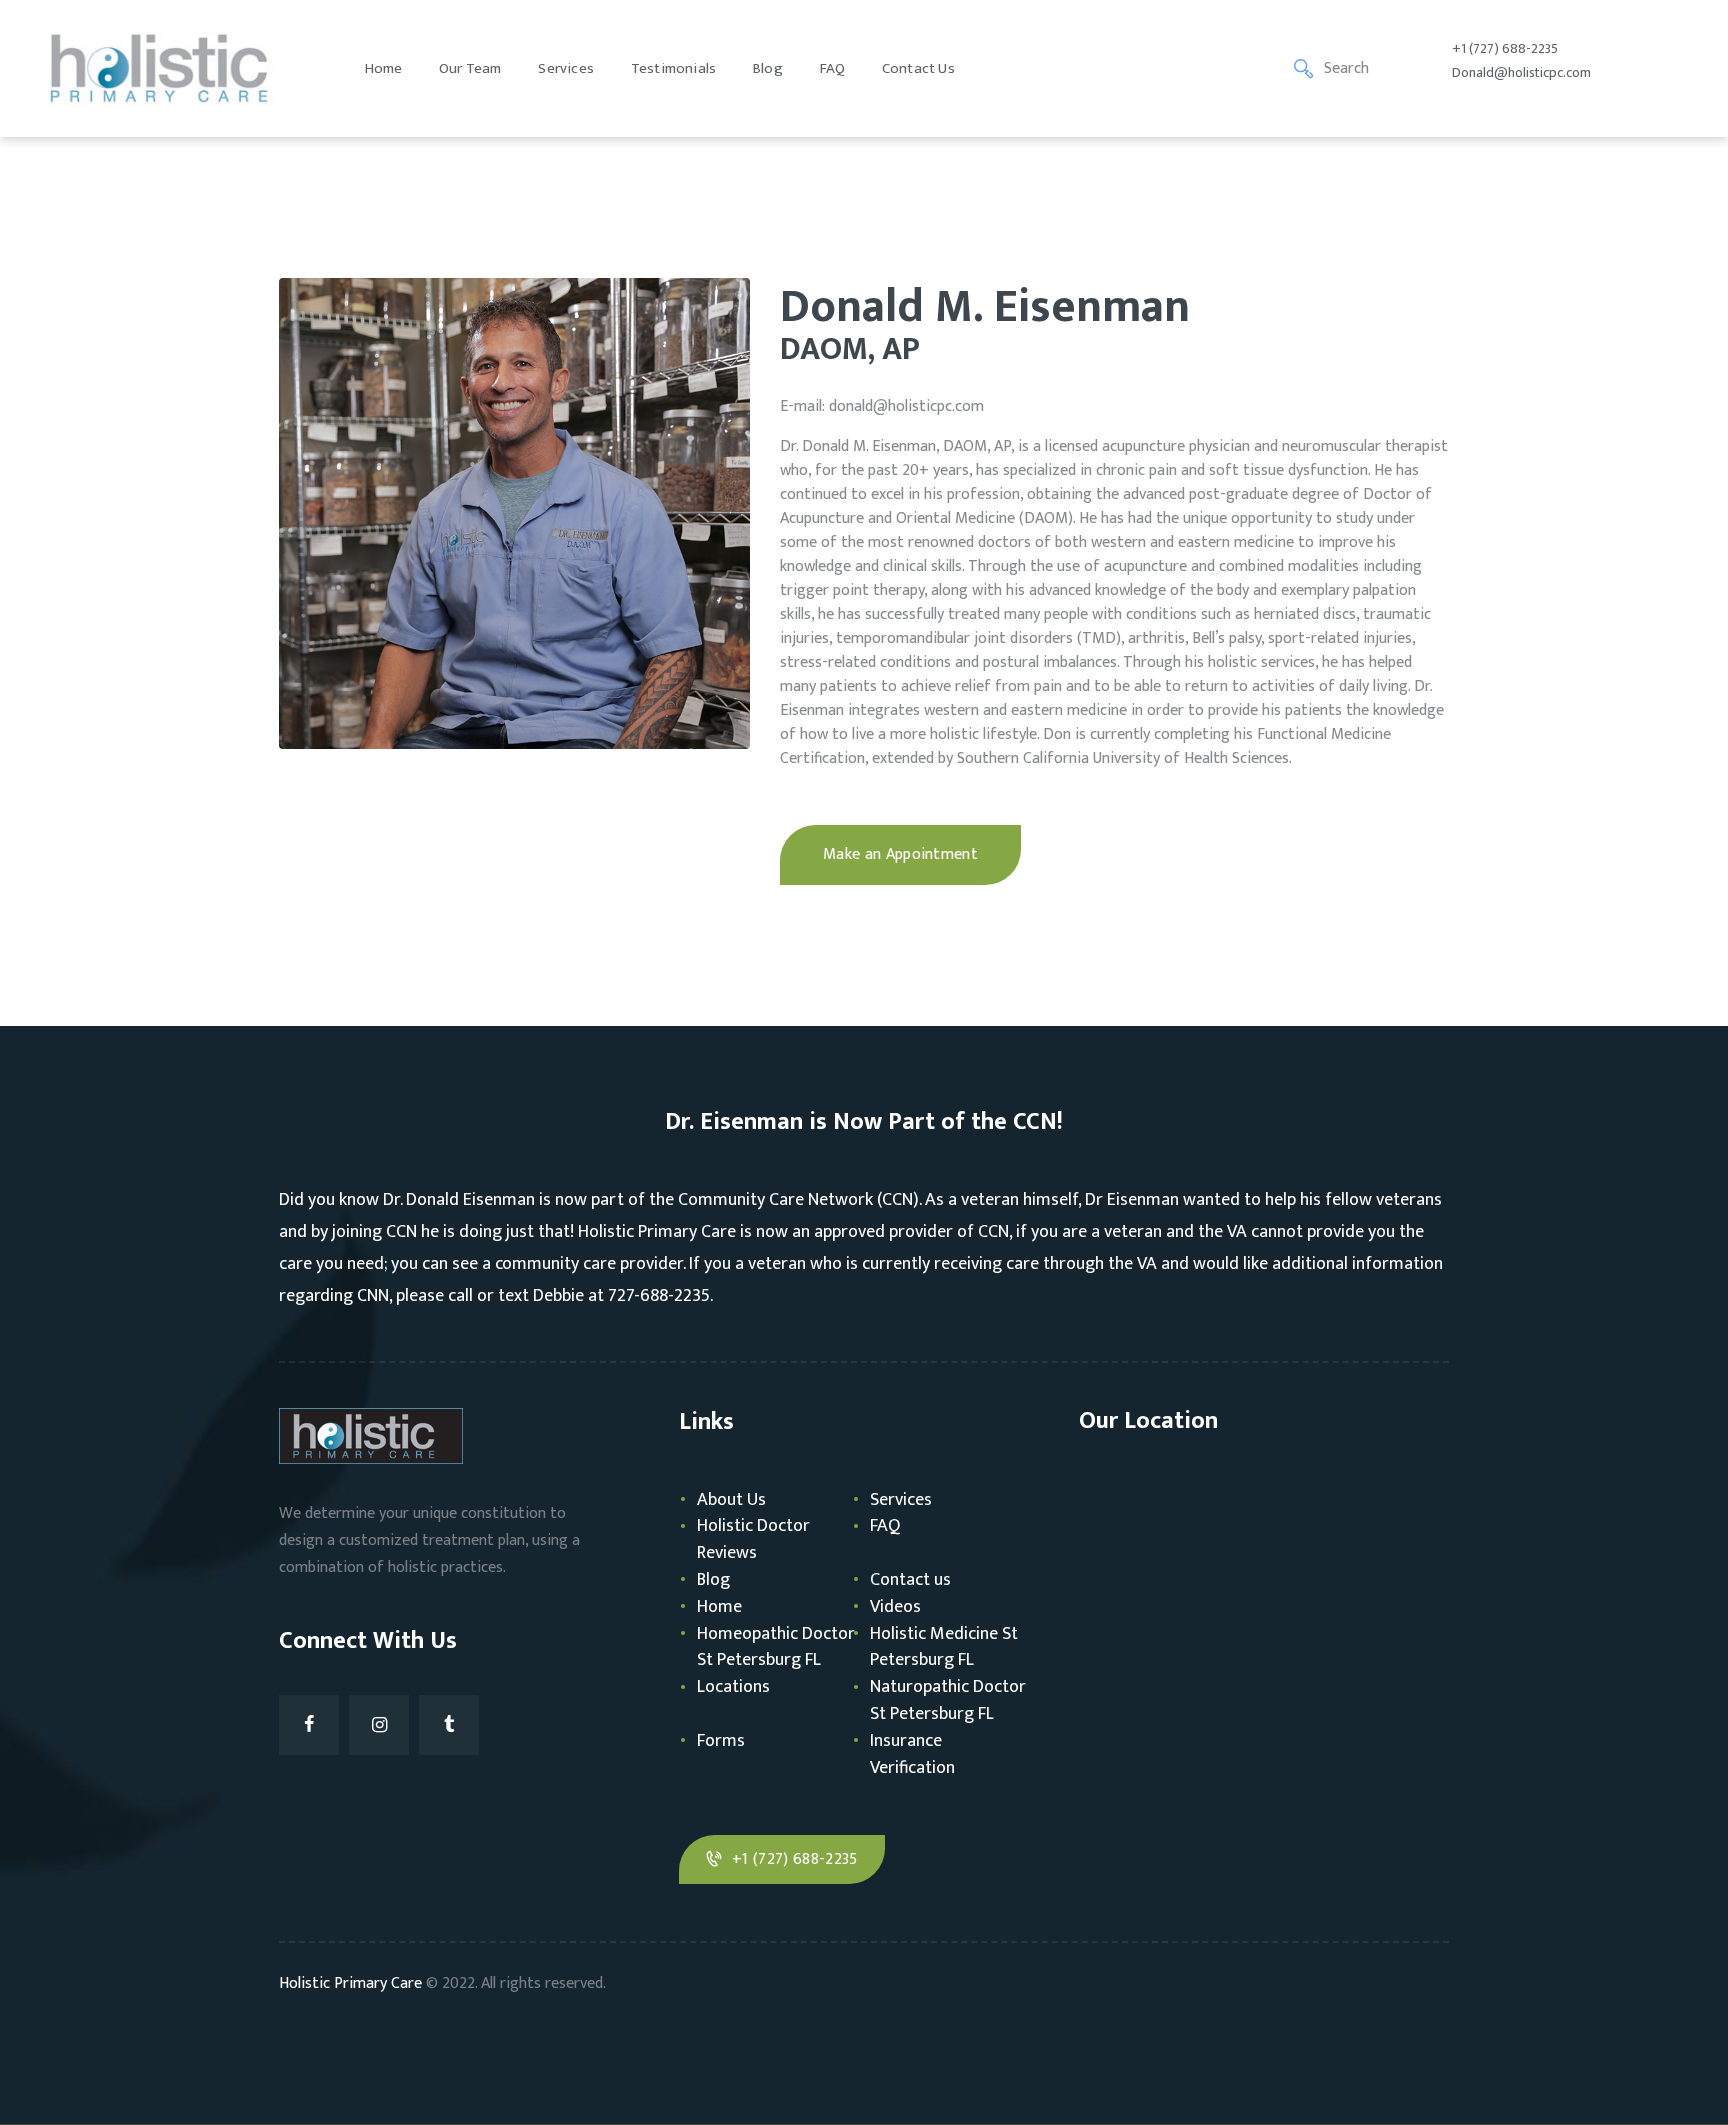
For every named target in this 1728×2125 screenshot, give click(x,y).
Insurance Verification (912, 1754)
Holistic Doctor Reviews (753, 1539)
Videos (895, 1607)
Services (901, 1500)
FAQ (885, 1526)
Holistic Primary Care (350, 1983)
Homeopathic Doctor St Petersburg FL (776, 1647)
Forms (721, 1741)
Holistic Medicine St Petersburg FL (944, 1647)
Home (719, 1607)
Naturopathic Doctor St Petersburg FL (948, 1700)
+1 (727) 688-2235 (1505, 48)
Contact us (910, 1580)
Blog (713, 1580)
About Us (731, 1500)
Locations (733, 1687)
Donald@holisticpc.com (1521, 72)
